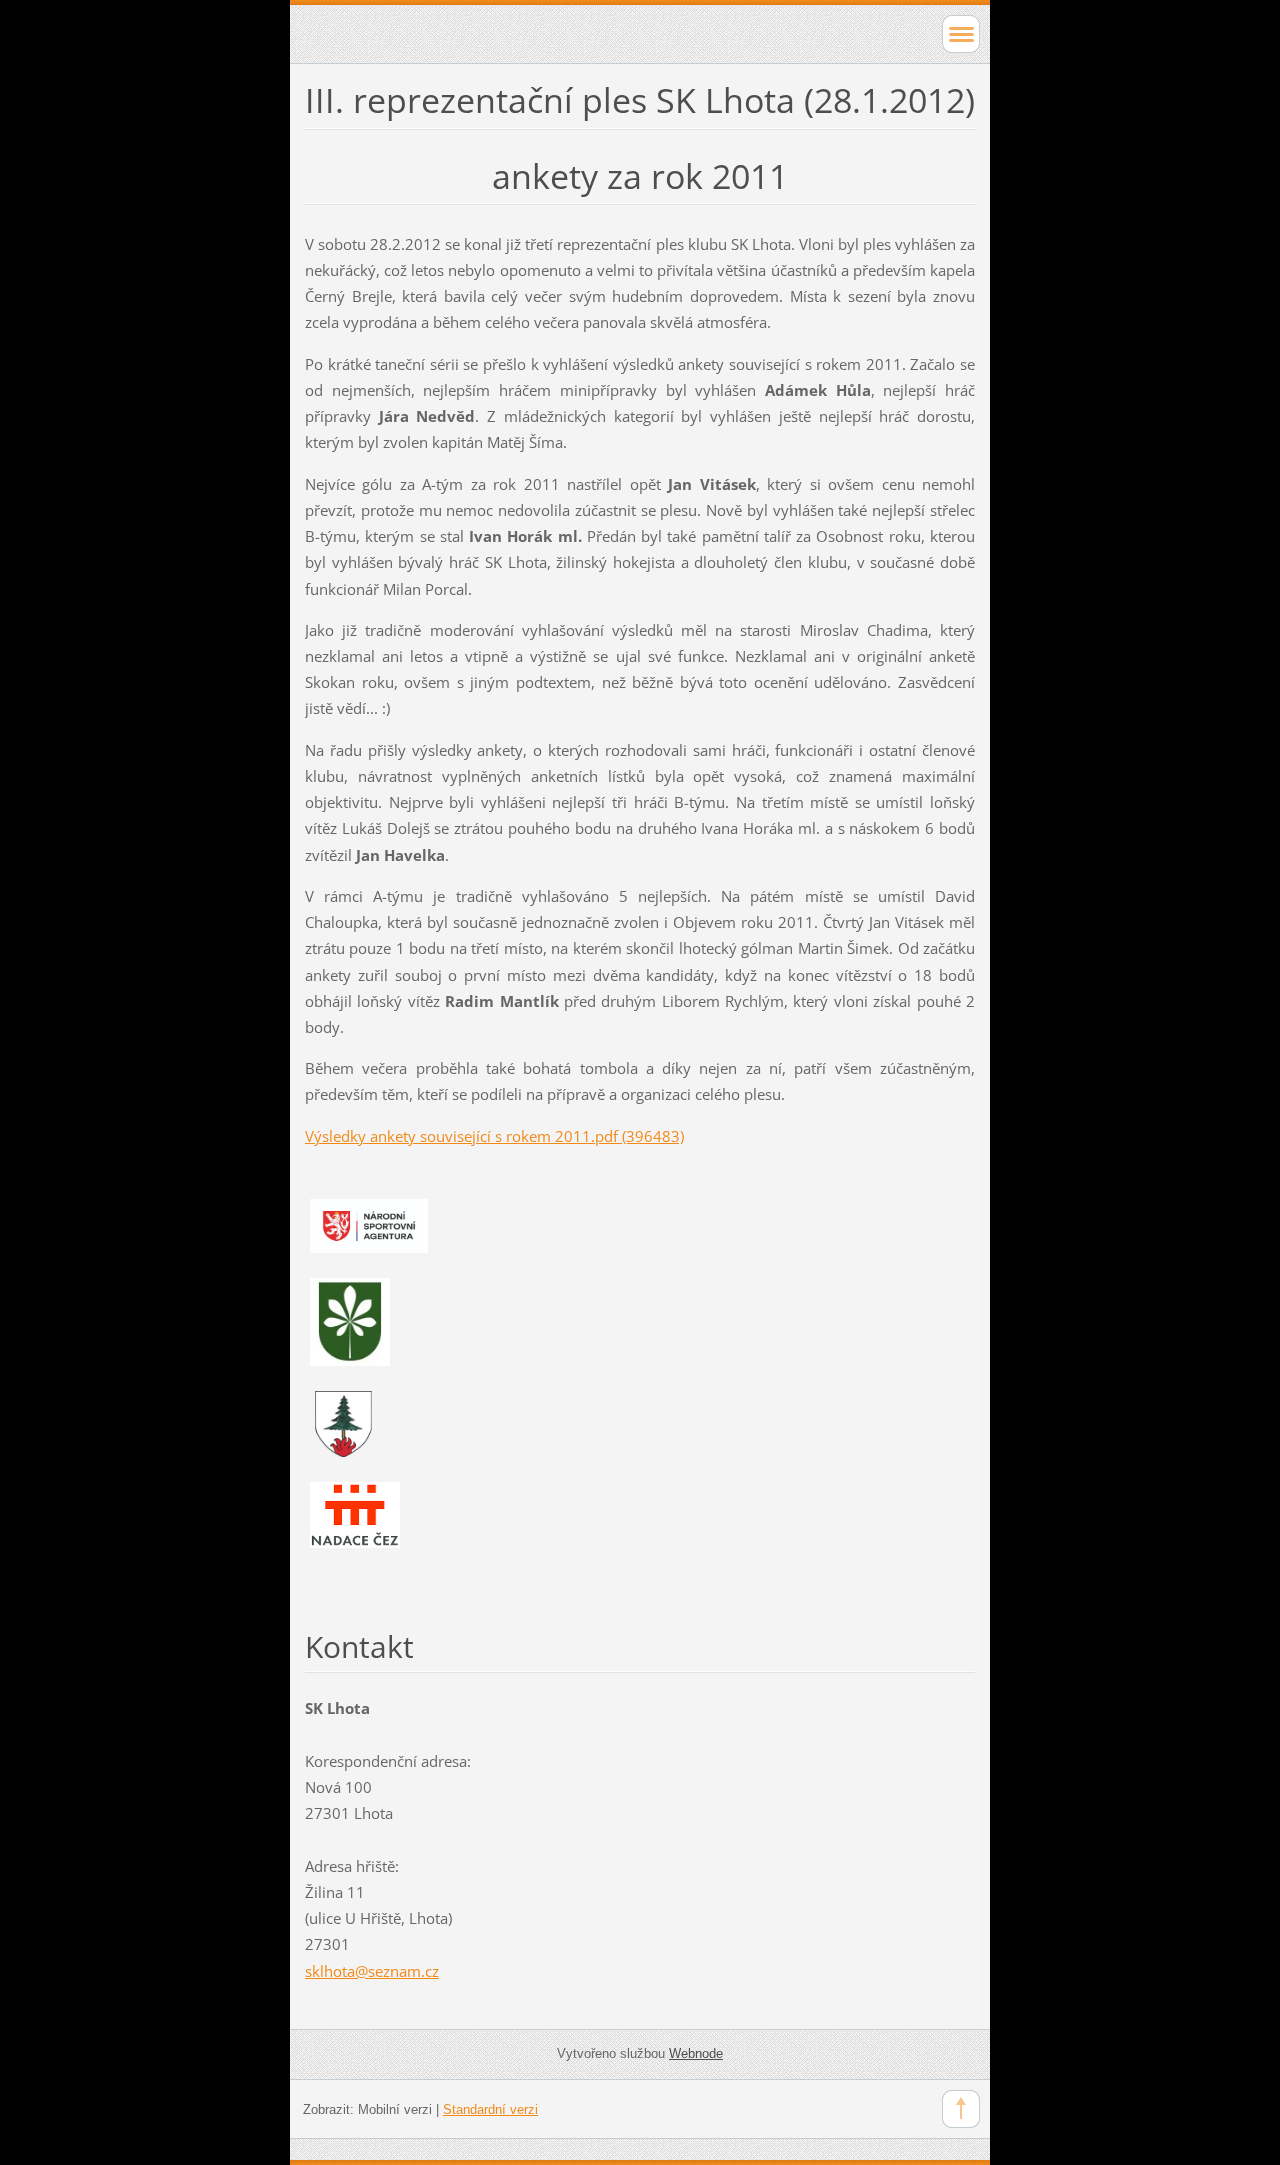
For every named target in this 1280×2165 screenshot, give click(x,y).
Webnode (696, 2053)
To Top (961, 2109)
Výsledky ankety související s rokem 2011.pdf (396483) (494, 1136)
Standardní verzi (490, 2109)
